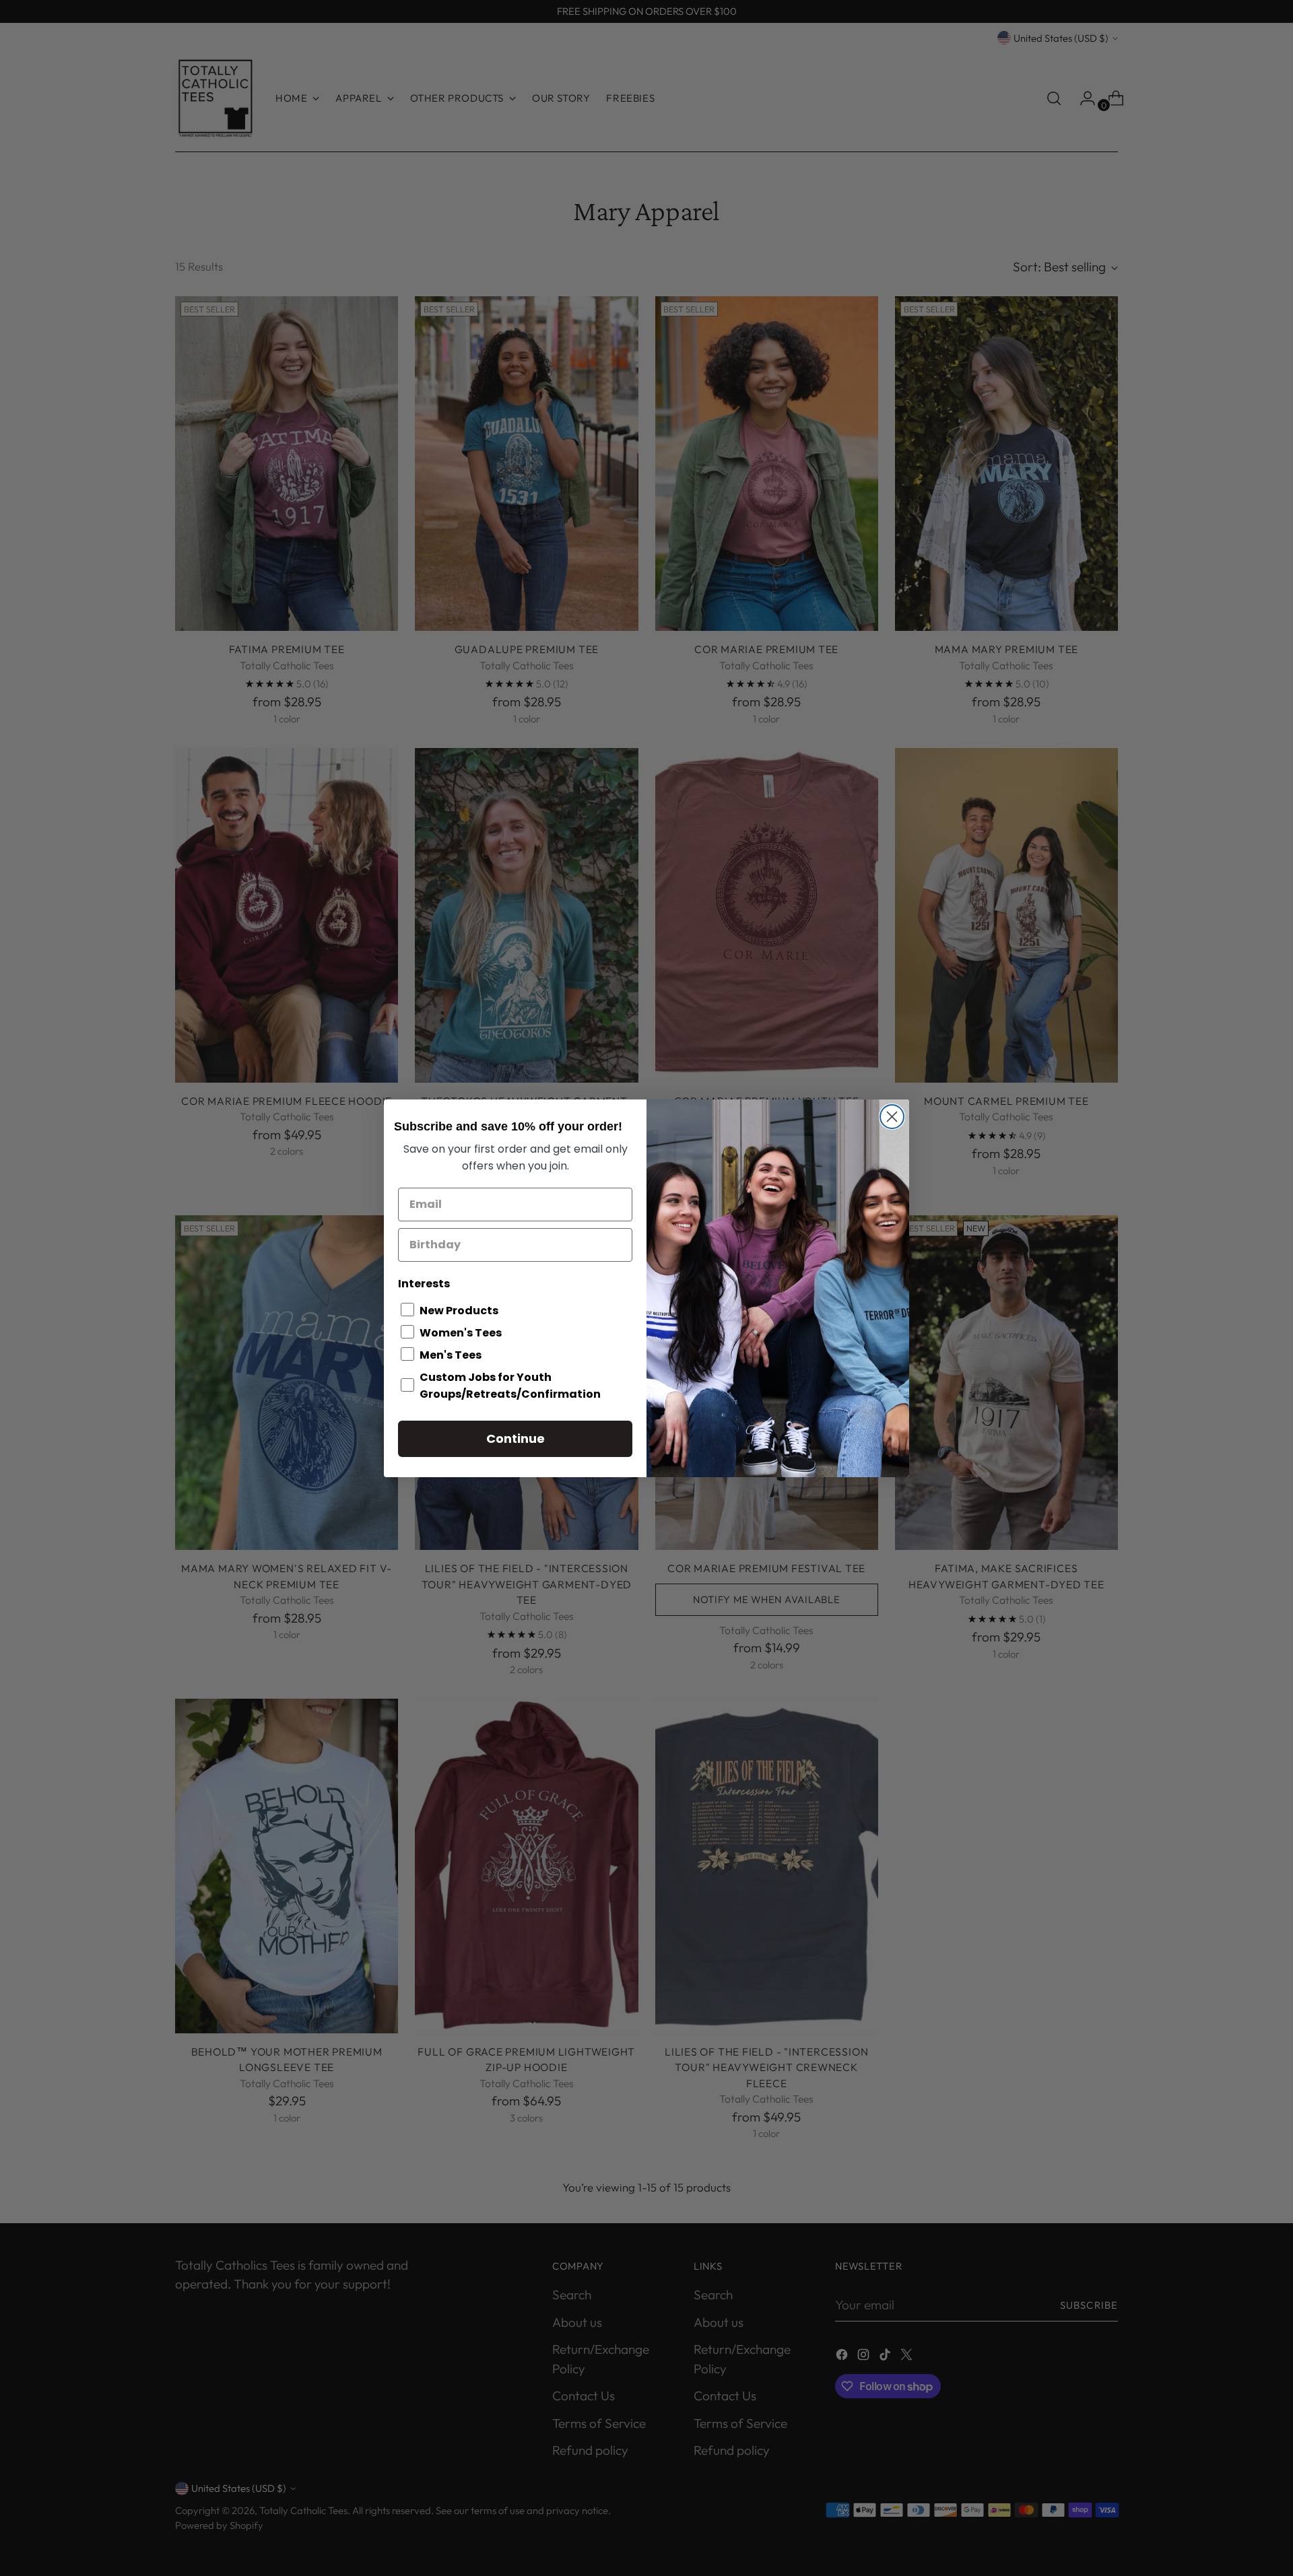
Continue (516, 1438)
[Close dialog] (892, 1117)
